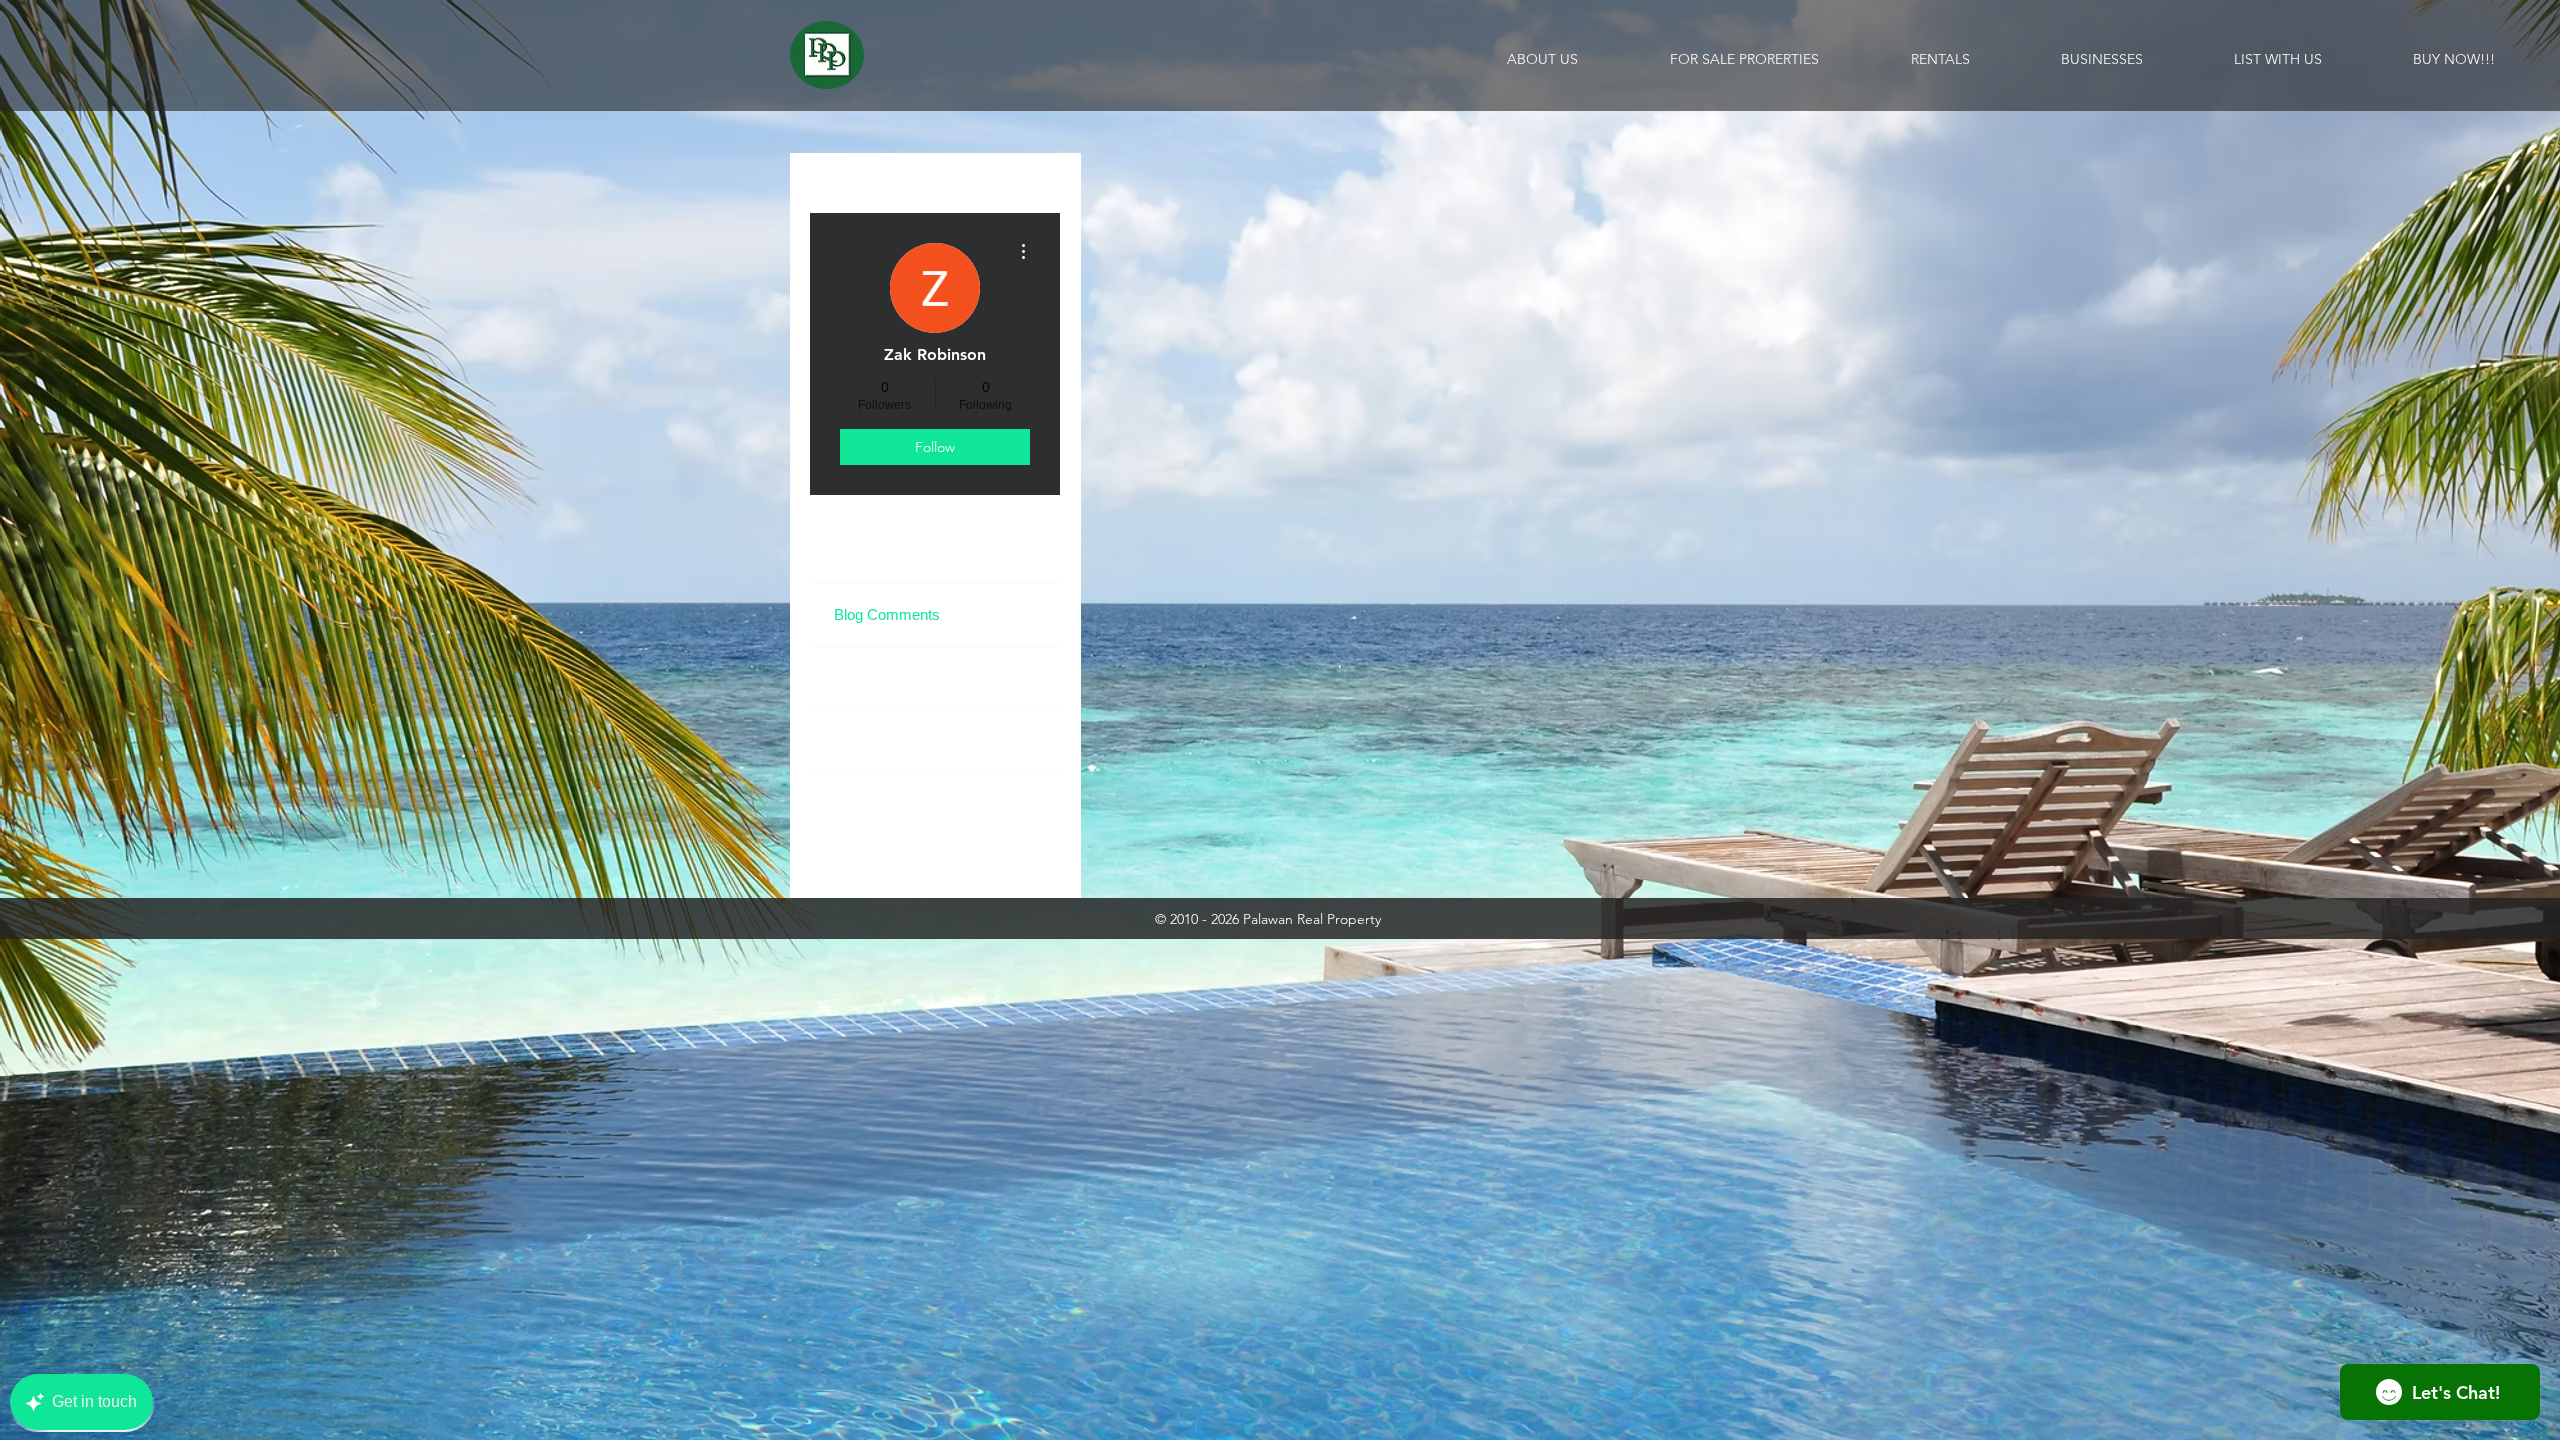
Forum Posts (876, 740)
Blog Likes (868, 677)
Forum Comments (894, 803)
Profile (854, 551)
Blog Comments (887, 614)
